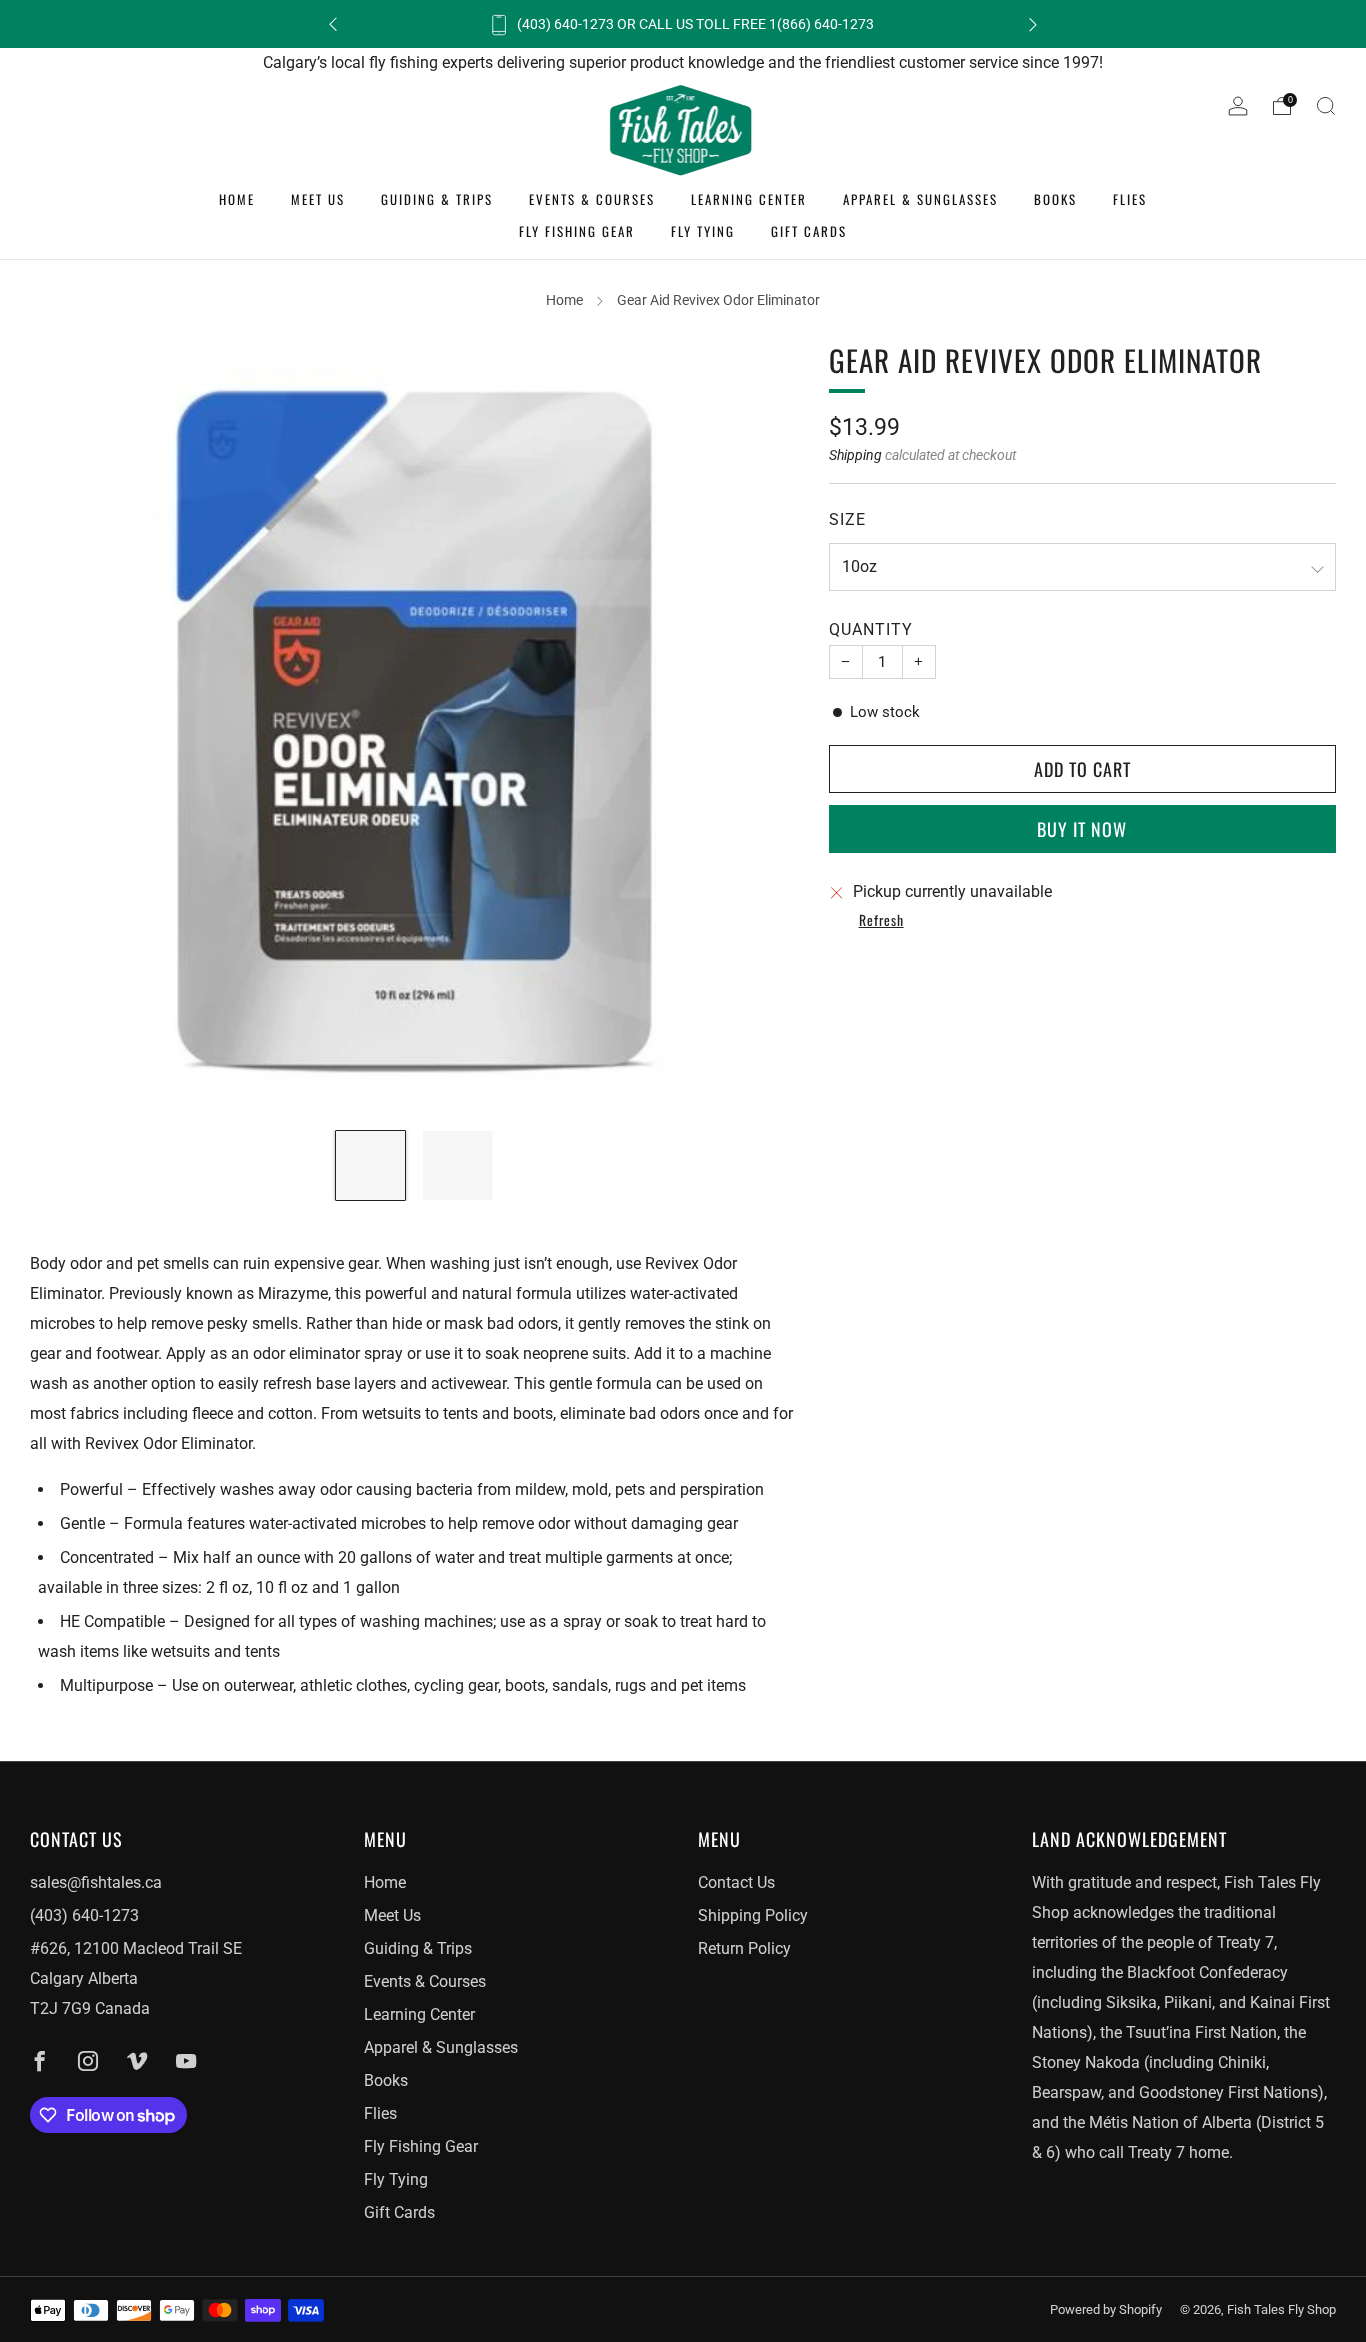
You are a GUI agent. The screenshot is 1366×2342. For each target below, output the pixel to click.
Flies (1130, 199)
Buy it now (1082, 829)
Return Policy (744, 1948)
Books (1055, 199)
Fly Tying (703, 231)
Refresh (881, 921)
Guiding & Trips (437, 199)
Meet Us (318, 199)
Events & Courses (592, 199)
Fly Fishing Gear (577, 231)
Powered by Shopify (1106, 2309)
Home (237, 199)
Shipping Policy (753, 1915)
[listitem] (683, 24)
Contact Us (736, 1882)
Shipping (855, 455)
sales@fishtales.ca (96, 1882)
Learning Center (749, 199)
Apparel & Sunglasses (920, 199)
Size (847, 518)
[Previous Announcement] (333, 24)
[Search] (1326, 106)
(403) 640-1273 (84, 1915)
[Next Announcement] (1033, 24)
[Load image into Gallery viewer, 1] (370, 1165)
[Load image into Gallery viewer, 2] (457, 1165)
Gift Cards (809, 231)
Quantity (871, 629)
